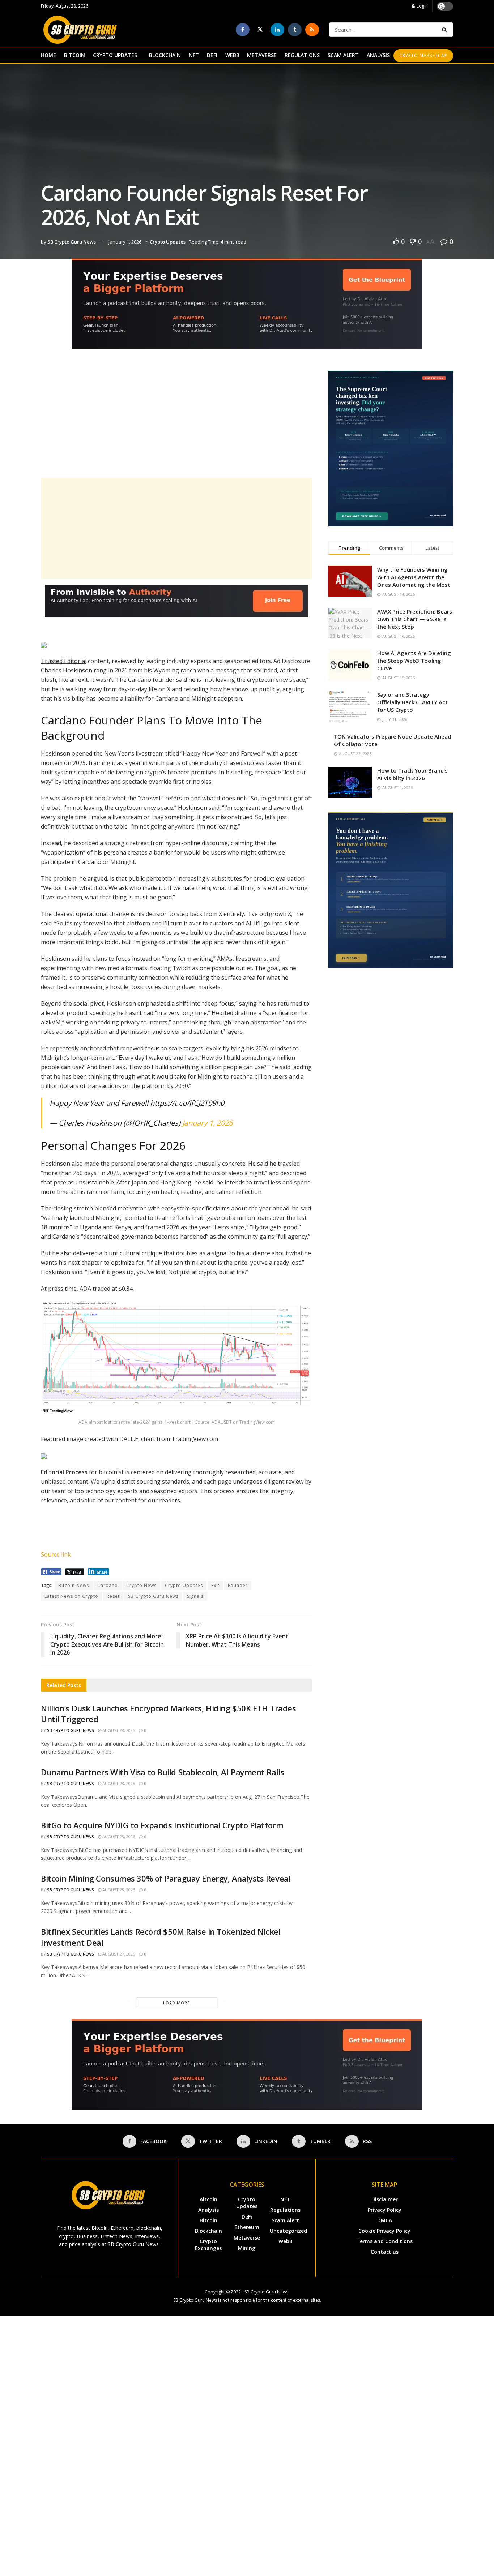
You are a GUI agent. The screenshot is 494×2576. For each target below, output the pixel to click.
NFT (194, 55)
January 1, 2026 (125, 242)
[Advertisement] (176, 421)
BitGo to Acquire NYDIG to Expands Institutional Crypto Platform (162, 1825)
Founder (238, 1585)
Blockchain (208, 2231)
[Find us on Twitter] (260, 30)
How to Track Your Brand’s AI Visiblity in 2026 (412, 774)
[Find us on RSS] (312, 30)
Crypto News (141, 1585)
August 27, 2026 (118, 1954)
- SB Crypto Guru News (265, 2292)
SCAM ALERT (343, 55)
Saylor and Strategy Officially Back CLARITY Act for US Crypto (412, 702)
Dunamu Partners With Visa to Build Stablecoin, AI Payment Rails (162, 1772)
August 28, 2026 (118, 1730)
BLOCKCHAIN (165, 55)
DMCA (385, 2220)
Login (422, 6)
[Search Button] (446, 30)
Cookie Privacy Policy (384, 2231)
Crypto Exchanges (208, 2245)
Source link (56, 1554)
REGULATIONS (302, 55)
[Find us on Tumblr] (295, 30)
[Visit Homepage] (80, 30)
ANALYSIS (378, 55)
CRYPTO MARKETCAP (423, 55)
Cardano (108, 1585)
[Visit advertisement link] (247, 309)
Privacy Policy (385, 2210)
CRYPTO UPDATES (115, 55)
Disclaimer (385, 2199)
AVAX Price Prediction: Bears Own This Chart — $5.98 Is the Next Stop (415, 619)
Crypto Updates (168, 242)
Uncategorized (288, 2231)
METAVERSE (262, 55)
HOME (48, 55)
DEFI (212, 55)
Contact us (385, 2252)
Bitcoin (208, 2220)
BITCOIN (74, 55)
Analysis (208, 2210)
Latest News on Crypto (71, 1596)
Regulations (285, 2210)
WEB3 (232, 55)
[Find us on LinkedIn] (277, 30)
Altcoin (208, 2199)
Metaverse (247, 2238)
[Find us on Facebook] (243, 30)
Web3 (285, 2241)
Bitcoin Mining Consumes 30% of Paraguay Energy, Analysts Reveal (166, 1878)
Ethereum (247, 2227)
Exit (215, 1585)
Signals (195, 1596)
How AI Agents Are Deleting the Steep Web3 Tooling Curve (414, 661)
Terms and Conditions (384, 2241)
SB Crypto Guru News (72, 242)
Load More (176, 2003)
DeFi (247, 2217)
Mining (247, 2248)
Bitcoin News (74, 1585)
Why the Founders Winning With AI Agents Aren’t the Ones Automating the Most (414, 577)
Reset (113, 1596)
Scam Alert (285, 2220)
